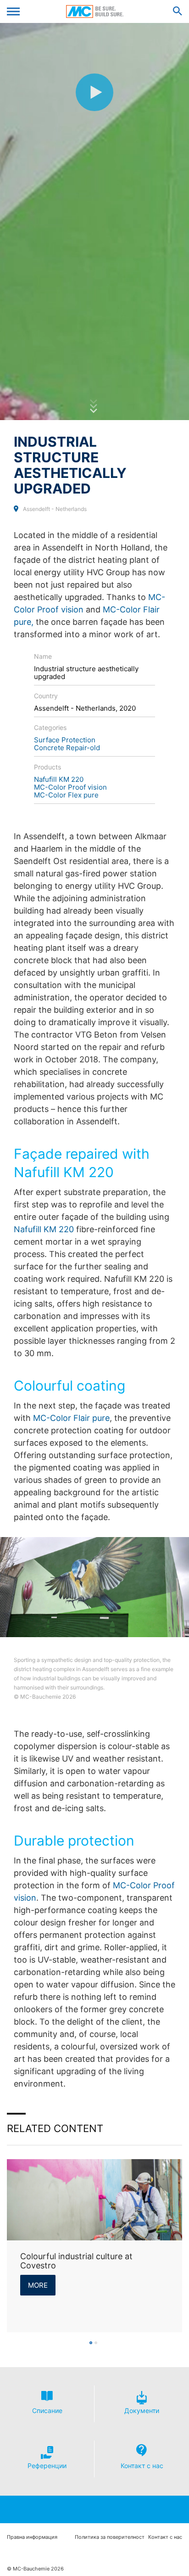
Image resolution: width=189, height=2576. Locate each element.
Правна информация (32, 2537)
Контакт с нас (165, 2537)
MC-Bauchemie (95, 11)
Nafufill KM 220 (59, 779)
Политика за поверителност (110, 2537)
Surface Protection (65, 740)
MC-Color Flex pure (66, 795)
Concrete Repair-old (67, 748)
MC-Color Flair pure (71, 1418)
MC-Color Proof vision (70, 787)
